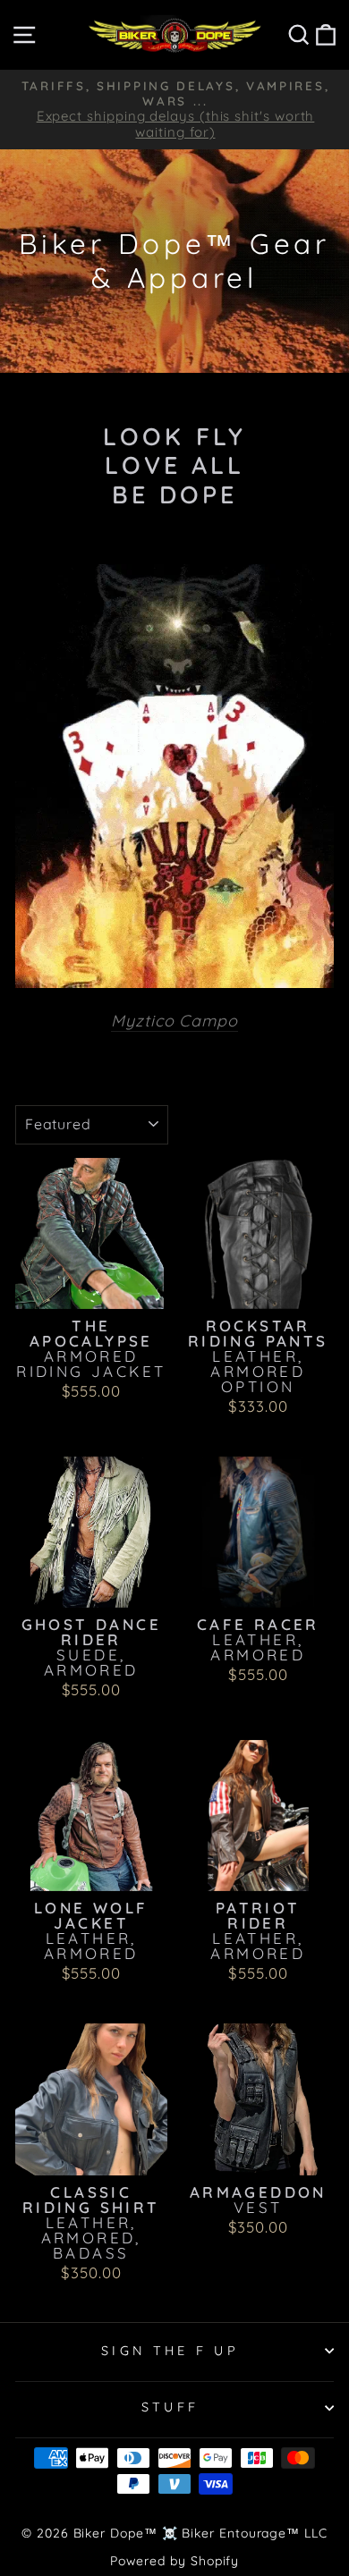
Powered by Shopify (175, 2561)
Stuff (170, 2407)
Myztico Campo (174, 1021)
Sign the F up (170, 2351)
